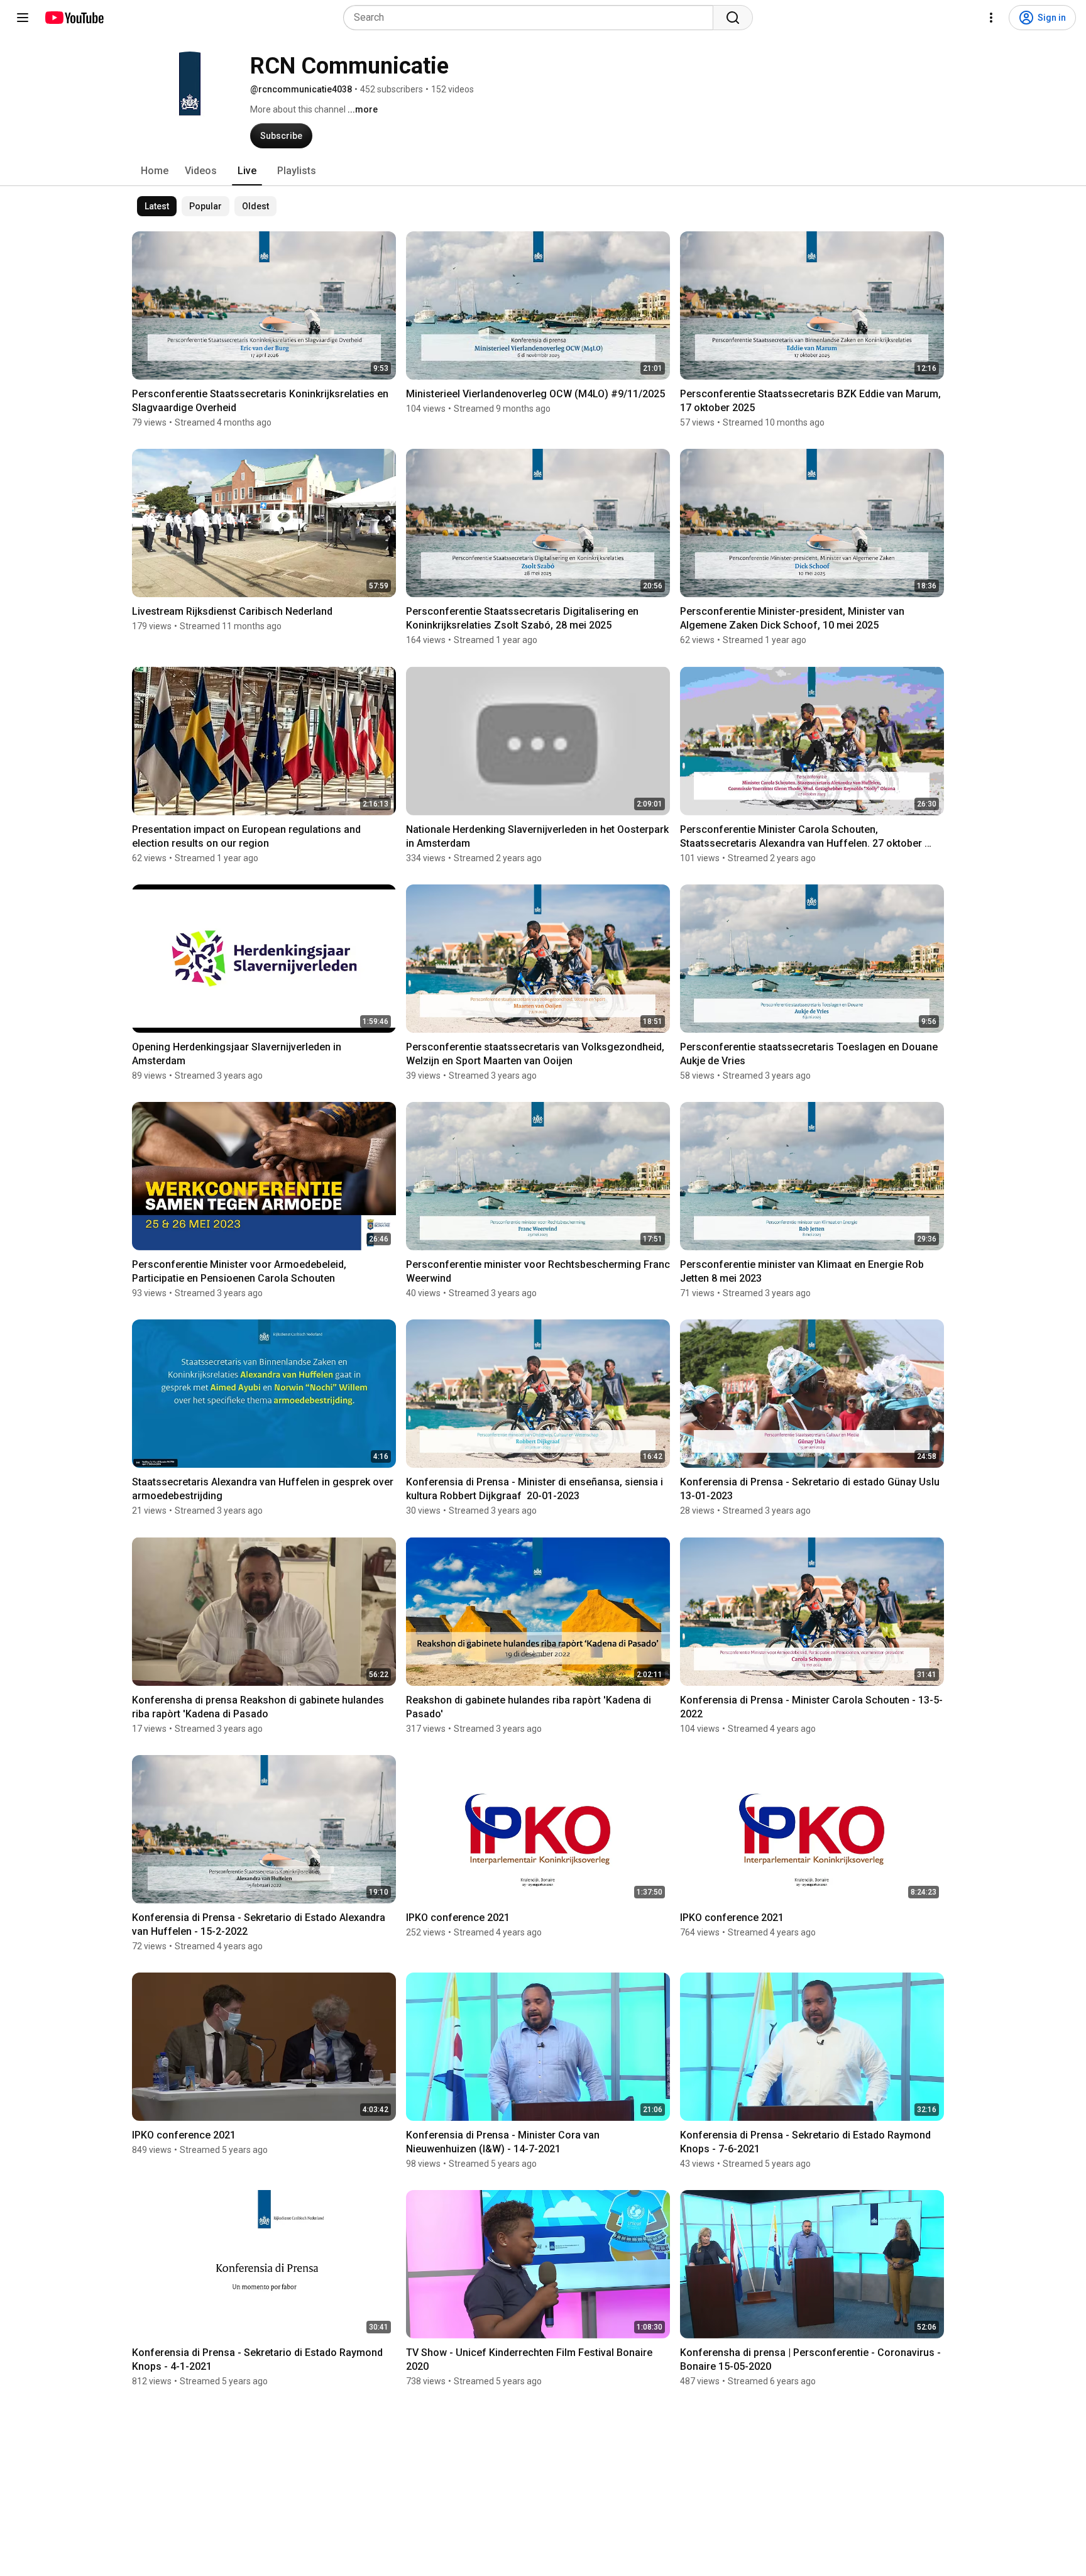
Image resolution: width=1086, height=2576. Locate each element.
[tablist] (543, 171)
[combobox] (532, 18)
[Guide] (23, 18)
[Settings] (991, 18)
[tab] (155, 171)
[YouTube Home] (74, 18)
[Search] (733, 18)
